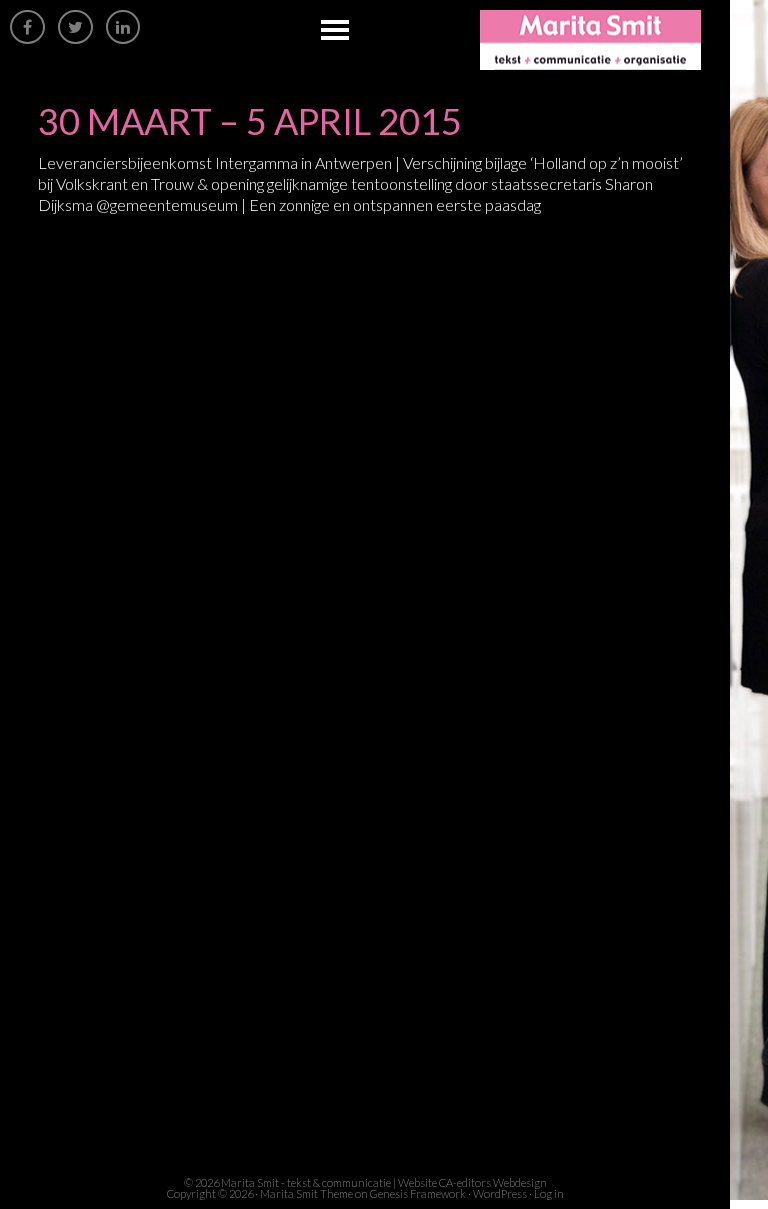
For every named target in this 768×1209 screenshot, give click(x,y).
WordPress (500, 1193)
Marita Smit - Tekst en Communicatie (605, 40)
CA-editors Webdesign (493, 1182)
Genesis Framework (418, 1193)
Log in (549, 1193)
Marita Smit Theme (306, 1193)
